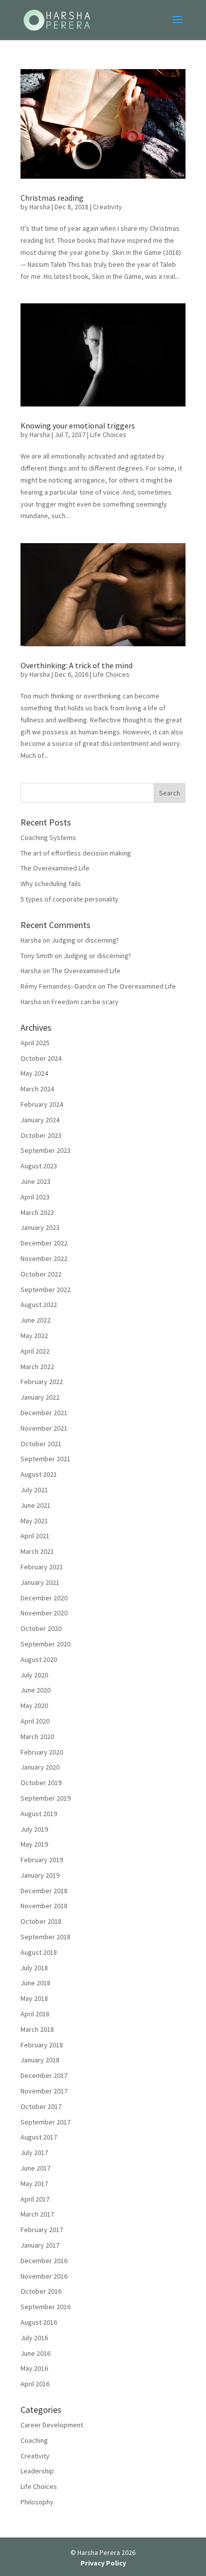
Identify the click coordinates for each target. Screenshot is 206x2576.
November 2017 (44, 2091)
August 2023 (39, 1166)
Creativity (107, 207)
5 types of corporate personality (69, 899)
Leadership (37, 2471)
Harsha (40, 207)
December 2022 (44, 1243)
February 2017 (42, 2230)
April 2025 (35, 1043)
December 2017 (44, 2075)
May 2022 (34, 1336)
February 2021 (42, 1567)
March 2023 (37, 1212)
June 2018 (35, 1983)
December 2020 (44, 1598)
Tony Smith (37, 956)
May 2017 (34, 2184)
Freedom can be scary (85, 1002)
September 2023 (45, 1150)
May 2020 (34, 1705)
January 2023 (40, 1227)
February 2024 (42, 1104)
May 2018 (34, 1998)
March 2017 (37, 2214)
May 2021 (34, 1521)
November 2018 (44, 1906)
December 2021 (44, 1413)
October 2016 (41, 2291)
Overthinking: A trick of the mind (76, 665)
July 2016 (34, 2338)
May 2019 (34, 1844)
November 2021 (44, 1428)
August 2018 (39, 1952)
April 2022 (35, 1351)
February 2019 (42, 1860)
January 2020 (40, 1767)
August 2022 (39, 1305)
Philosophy (37, 2502)
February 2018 (42, 2045)
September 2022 (45, 1290)
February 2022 (42, 1382)
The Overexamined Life (55, 868)
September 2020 (45, 1644)
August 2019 (39, 1814)
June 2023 (35, 1181)
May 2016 (34, 2368)
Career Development (52, 2425)
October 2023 (41, 1135)
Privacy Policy (103, 2563)
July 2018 (34, 1968)
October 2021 (41, 1444)
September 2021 (45, 1459)
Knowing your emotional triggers (78, 425)
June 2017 (35, 2168)
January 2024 (40, 1120)
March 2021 (37, 1551)
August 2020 (39, 1659)
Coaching (34, 2440)
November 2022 (44, 1258)
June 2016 (35, 2353)
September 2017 (45, 2122)
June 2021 (35, 1505)
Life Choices (108, 435)
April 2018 (35, 2014)
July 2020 (34, 1675)
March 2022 (37, 1367)
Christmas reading (52, 198)
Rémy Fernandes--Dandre (58, 986)
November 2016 (44, 2276)
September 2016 (45, 2307)
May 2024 (34, 1073)
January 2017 (40, 2245)
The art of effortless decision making (76, 853)
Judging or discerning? (85, 940)
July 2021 (34, 1490)
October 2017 (41, 2106)
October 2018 (41, 1921)
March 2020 (37, 1737)
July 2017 (34, 2153)
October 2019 (41, 1783)
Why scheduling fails (51, 884)
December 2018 (44, 1891)
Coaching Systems (48, 837)
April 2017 (35, 2199)
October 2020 (41, 1628)
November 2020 (44, 1613)
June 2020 (35, 1690)
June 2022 (35, 1320)
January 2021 (40, 1582)
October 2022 (41, 1274)
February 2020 (42, 1752)
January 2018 (40, 2060)
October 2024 (41, 1058)
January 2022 (40, 1397)
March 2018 (37, 2029)
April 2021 (35, 1536)
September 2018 (45, 1937)
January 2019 (40, 1875)
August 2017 (39, 2137)
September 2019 (45, 1798)
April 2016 (35, 2384)
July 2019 (34, 1829)
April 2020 (35, 1721)
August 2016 (39, 2322)
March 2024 (37, 1089)
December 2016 (44, 2261)
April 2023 (35, 1197)
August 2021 (39, 1474)
